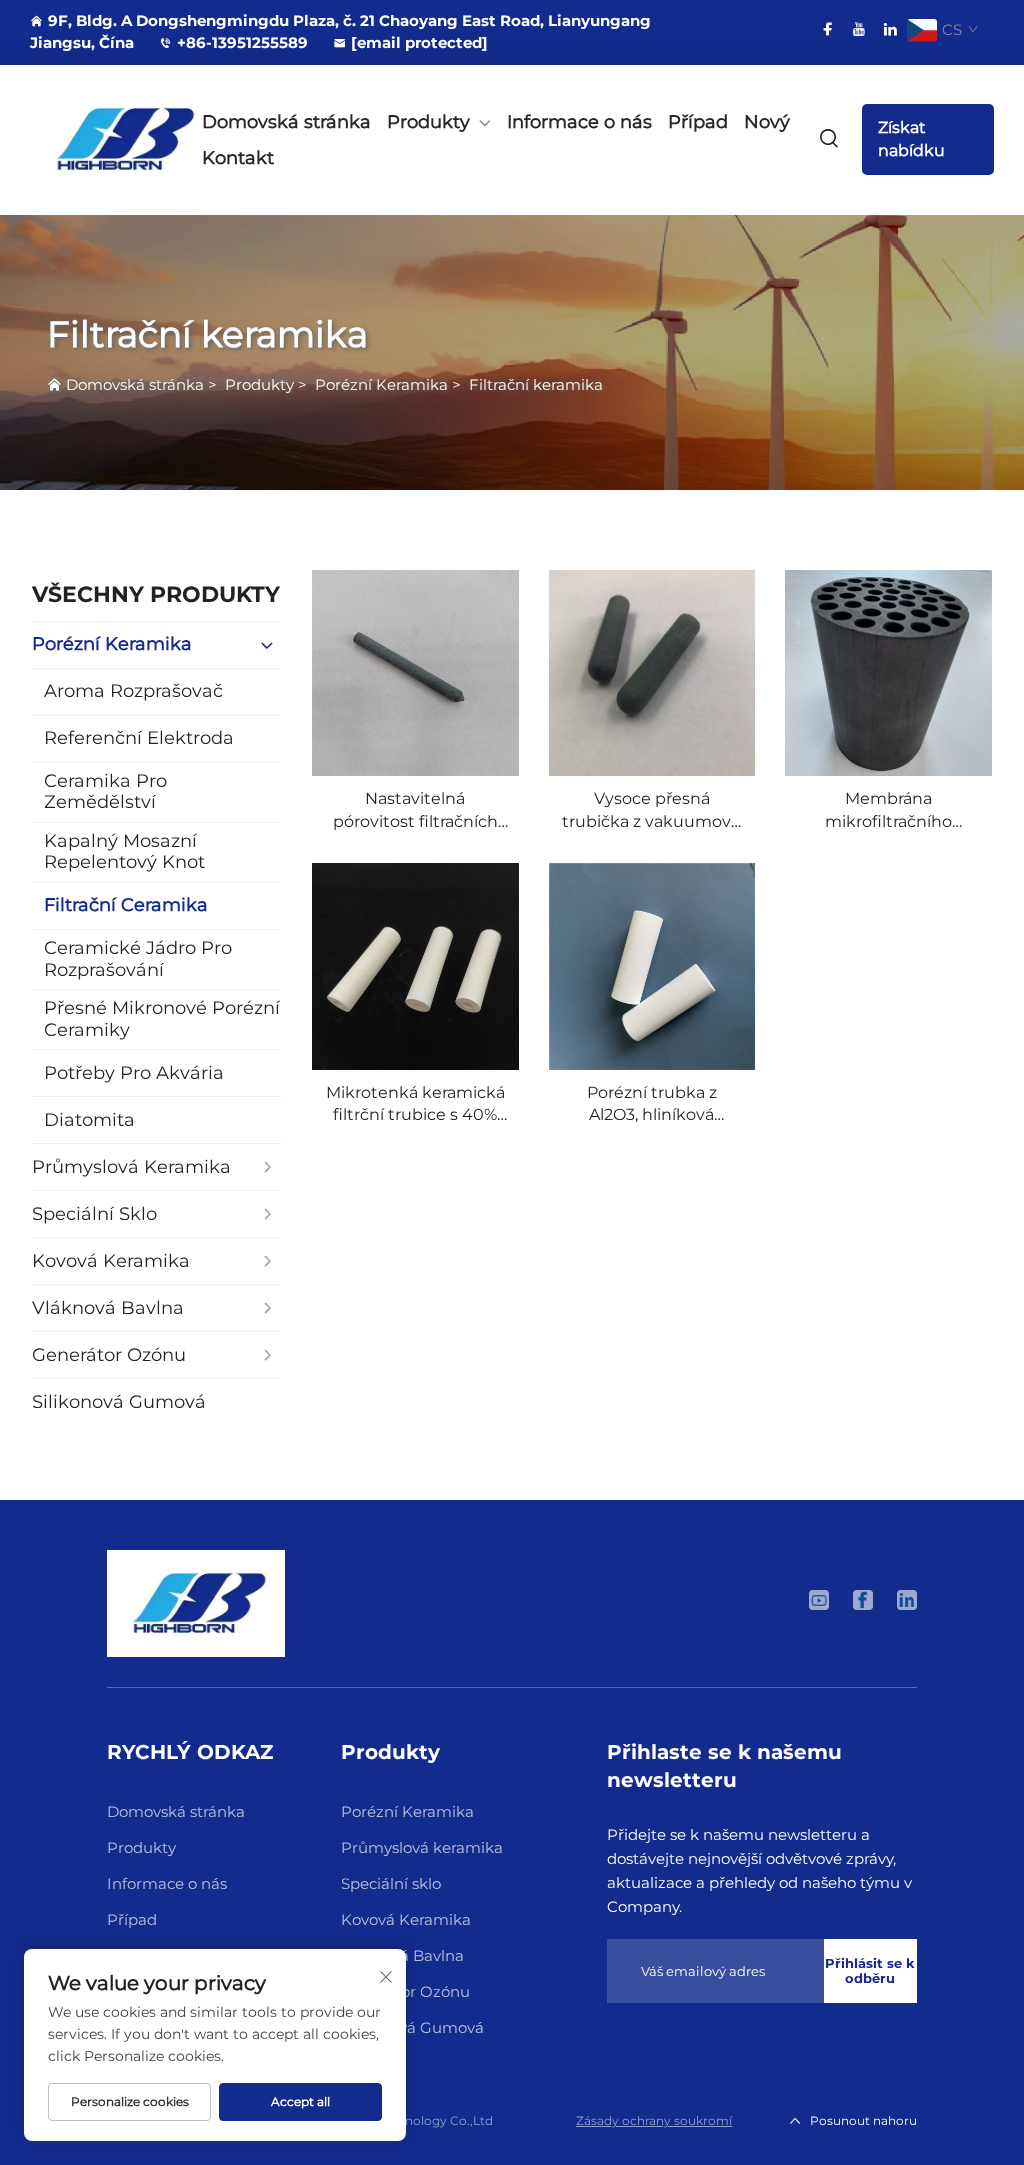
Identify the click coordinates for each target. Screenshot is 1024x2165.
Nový (767, 122)
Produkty (428, 122)
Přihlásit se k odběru (870, 1970)
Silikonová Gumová (412, 2027)
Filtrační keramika (536, 384)
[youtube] (859, 29)
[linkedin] (890, 29)
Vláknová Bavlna (402, 1955)
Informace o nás (579, 122)
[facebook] (828, 29)
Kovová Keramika (406, 1919)
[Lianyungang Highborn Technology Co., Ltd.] (98, 139)
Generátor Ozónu (405, 1991)
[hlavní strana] (196, 1602)
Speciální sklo (391, 1883)
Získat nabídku (911, 138)
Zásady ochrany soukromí (654, 2120)
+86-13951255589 (242, 42)
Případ (698, 122)
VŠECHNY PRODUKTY (156, 594)
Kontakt (238, 158)
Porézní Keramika (381, 384)
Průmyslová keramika (422, 1847)
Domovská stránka (286, 122)
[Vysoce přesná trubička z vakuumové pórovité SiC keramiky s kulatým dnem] (652, 673)
